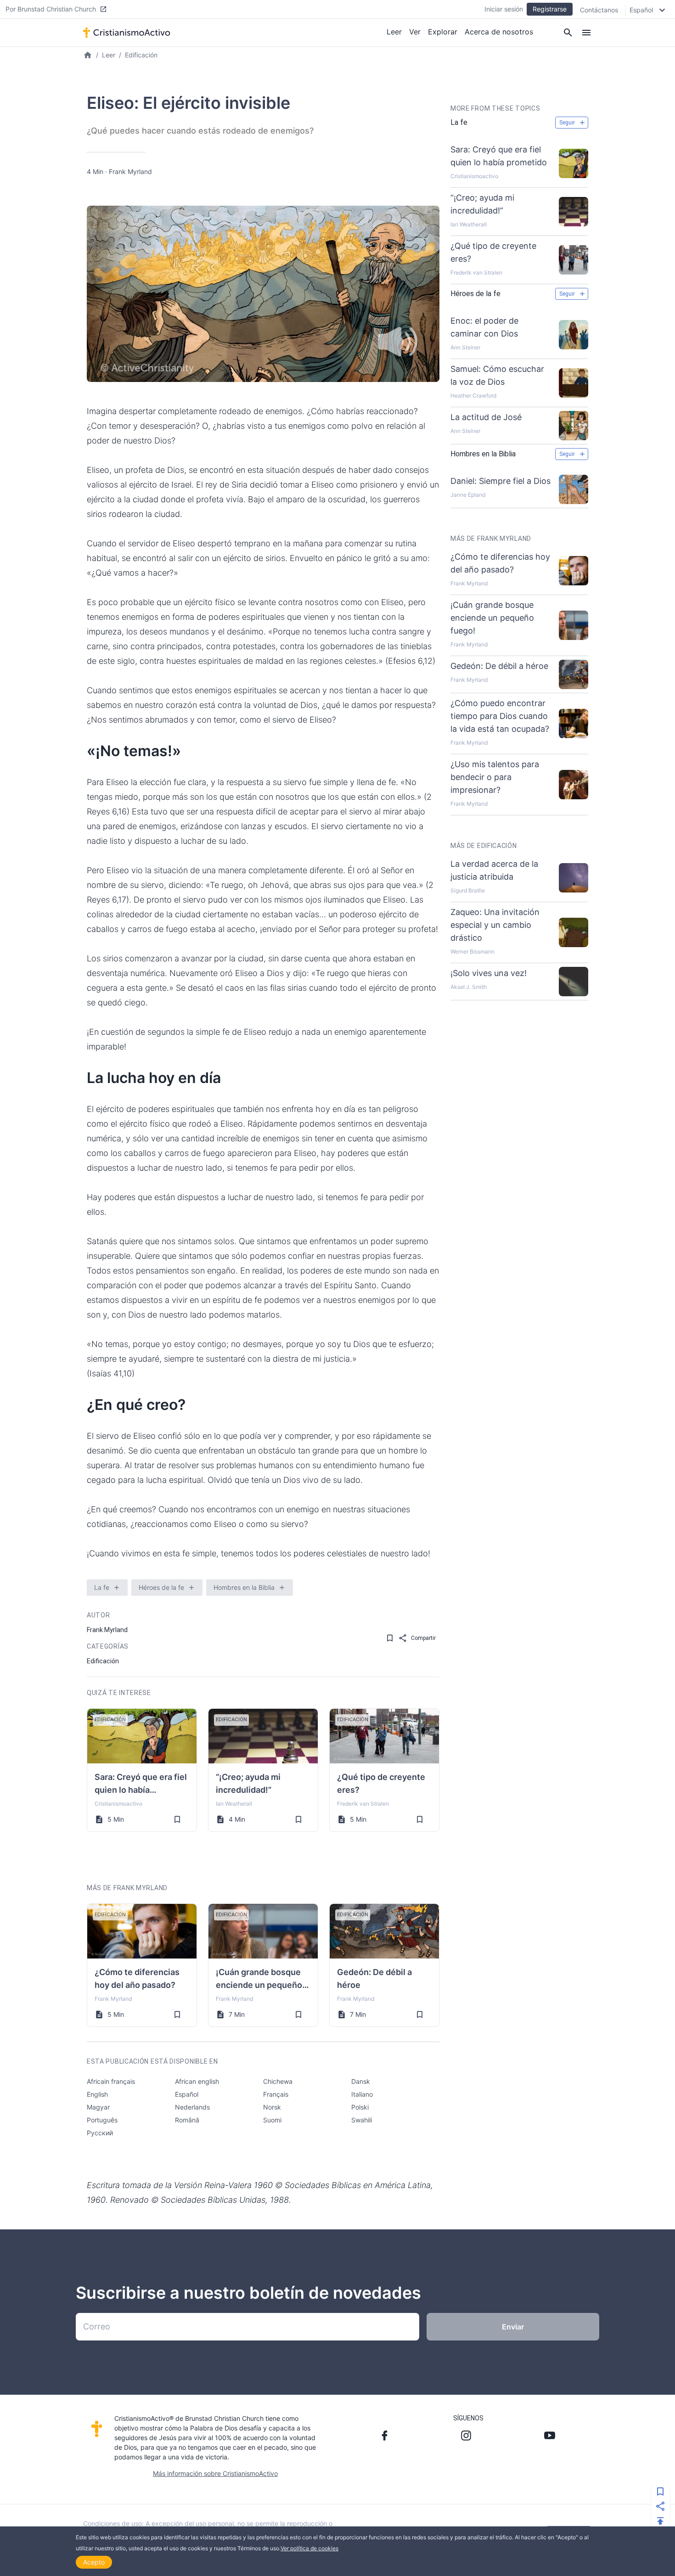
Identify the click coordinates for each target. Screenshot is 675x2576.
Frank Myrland (130, 171)
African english (197, 2081)
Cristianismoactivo (118, 1804)
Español (187, 2094)
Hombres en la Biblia (244, 1587)
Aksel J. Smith (469, 987)
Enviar (513, 2327)
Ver (415, 32)
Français (276, 2094)
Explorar (443, 32)
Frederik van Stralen (363, 1804)
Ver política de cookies (309, 2548)
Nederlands (192, 2107)
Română (187, 2120)
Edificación (141, 55)
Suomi (272, 2120)
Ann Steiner (465, 347)
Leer (394, 32)
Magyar (98, 2107)
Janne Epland (468, 495)
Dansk (361, 2081)
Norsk (272, 2107)
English (97, 2094)
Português (102, 2120)
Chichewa (278, 2081)
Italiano (362, 2094)
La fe (102, 1587)
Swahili (362, 2120)
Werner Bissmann (472, 951)
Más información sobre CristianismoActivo (215, 2473)
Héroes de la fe (161, 1587)
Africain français (111, 2081)
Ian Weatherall (234, 1804)
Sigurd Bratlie (468, 890)
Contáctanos (599, 10)
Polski (360, 2107)
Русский (100, 2133)
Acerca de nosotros (499, 32)
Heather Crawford (473, 396)
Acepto (94, 2562)
